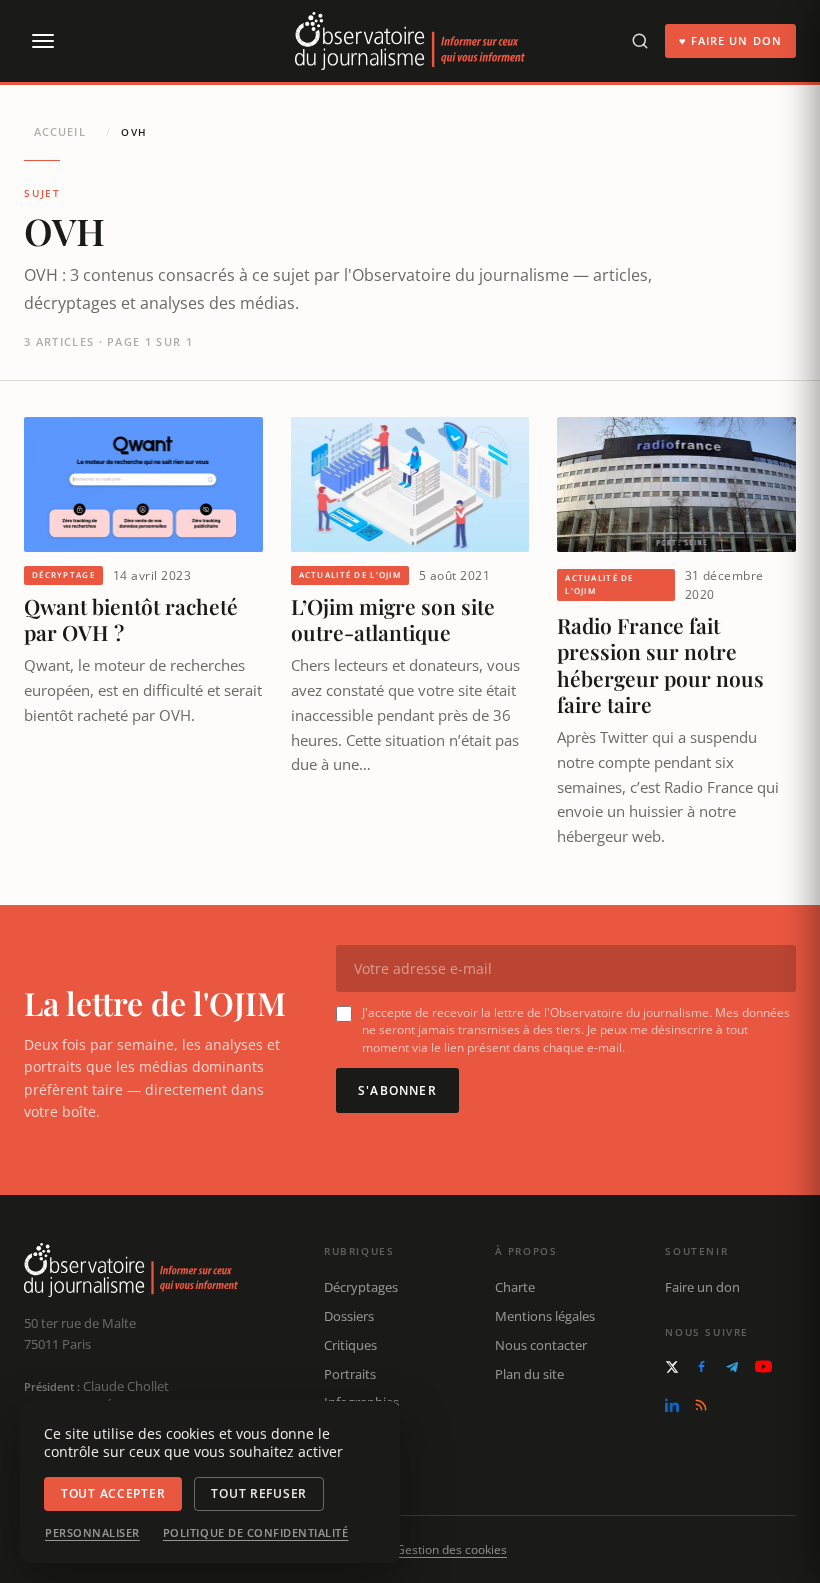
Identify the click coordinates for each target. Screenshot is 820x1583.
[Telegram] (732, 1367)
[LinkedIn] (672, 1405)
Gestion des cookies (451, 1549)
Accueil (60, 131)
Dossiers (349, 1316)
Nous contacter (541, 1345)
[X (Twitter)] (672, 1367)
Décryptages (361, 1287)
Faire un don (702, 1287)
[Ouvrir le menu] (42, 41)
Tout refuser (259, 1493)
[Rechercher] (640, 41)
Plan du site (529, 1374)
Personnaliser (92, 1533)
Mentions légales (545, 1316)
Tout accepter (113, 1493)
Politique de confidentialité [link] (256, 1533)
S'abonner (397, 1090)
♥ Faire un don (730, 40)
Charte (515, 1287)
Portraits (350, 1374)
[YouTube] (763, 1366)
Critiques (350, 1345)
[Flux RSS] (701, 1405)
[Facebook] (701, 1366)
